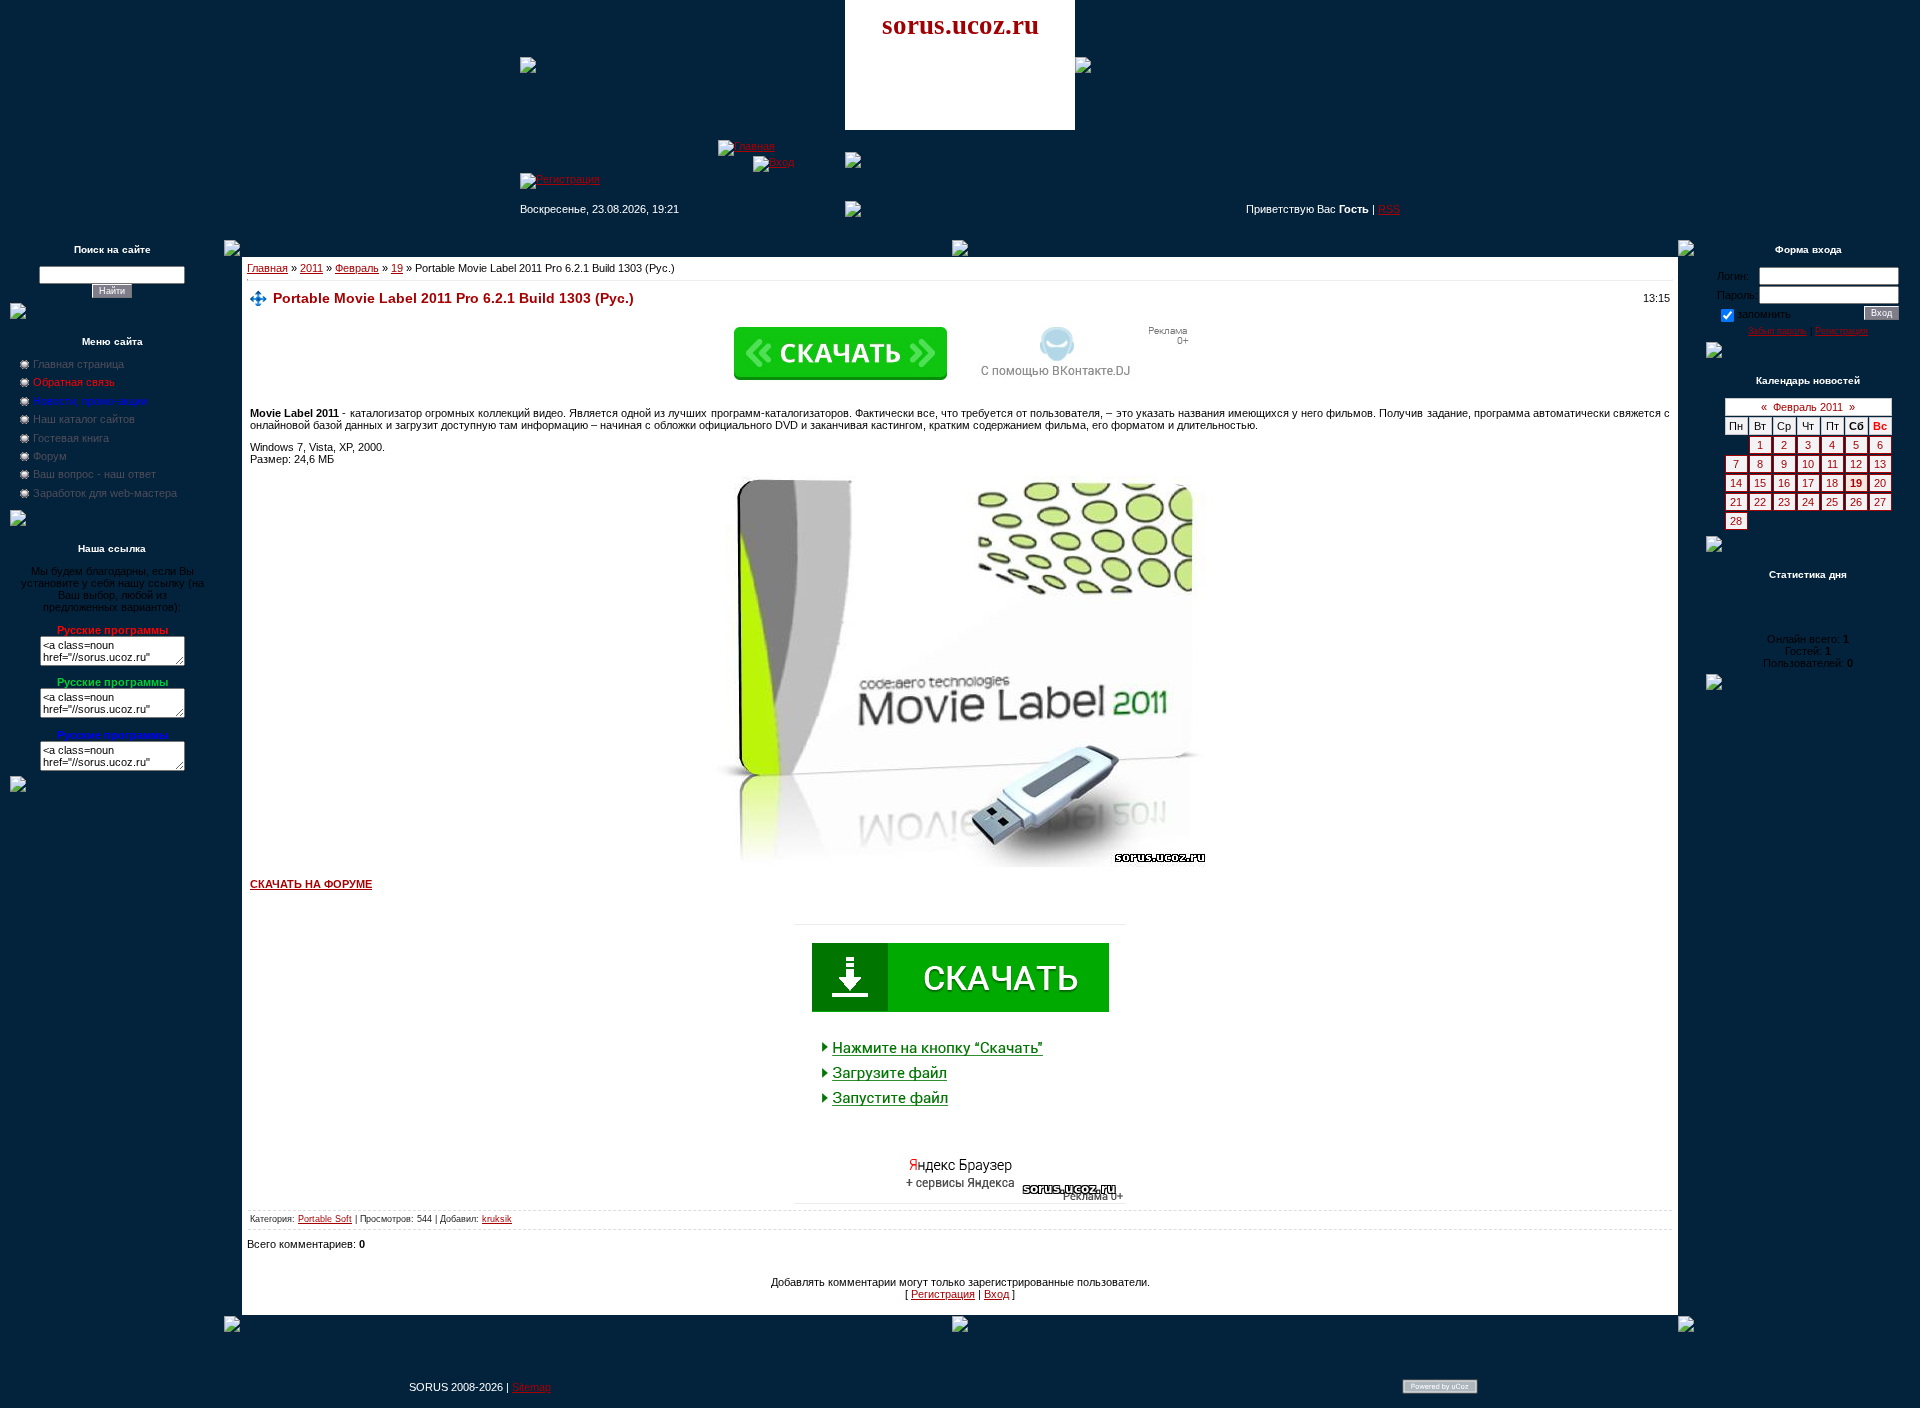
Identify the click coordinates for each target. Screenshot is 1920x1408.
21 (1736, 502)
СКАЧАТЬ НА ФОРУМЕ (311, 884)
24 (1808, 502)
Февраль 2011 (1808, 407)
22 (1760, 502)
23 (1784, 502)
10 (1808, 464)
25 (1832, 502)
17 (1808, 483)
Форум (50, 456)
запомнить (1764, 314)
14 (1736, 483)
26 (1856, 502)
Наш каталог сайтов (84, 419)
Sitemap (531, 1387)
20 (1880, 483)
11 (1832, 464)
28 (1736, 521)
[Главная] (746, 146)
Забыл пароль (1777, 331)
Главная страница (78, 364)
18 (1832, 483)
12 (1856, 464)
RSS (1389, 209)
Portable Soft (325, 1219)
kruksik (497, 1219)
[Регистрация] (560, 179)
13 (1880, 464)
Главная (267, 268)
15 (1760, 483)
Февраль (357, 268)
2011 (311, 268)
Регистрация (943, 1294)
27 (1880, 502)
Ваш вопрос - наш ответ (94, 474)
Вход (996, 1294)
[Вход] (773, 162)
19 (397, 268)
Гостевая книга (71, 438)
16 (1784, 483)
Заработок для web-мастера (105, 493)
